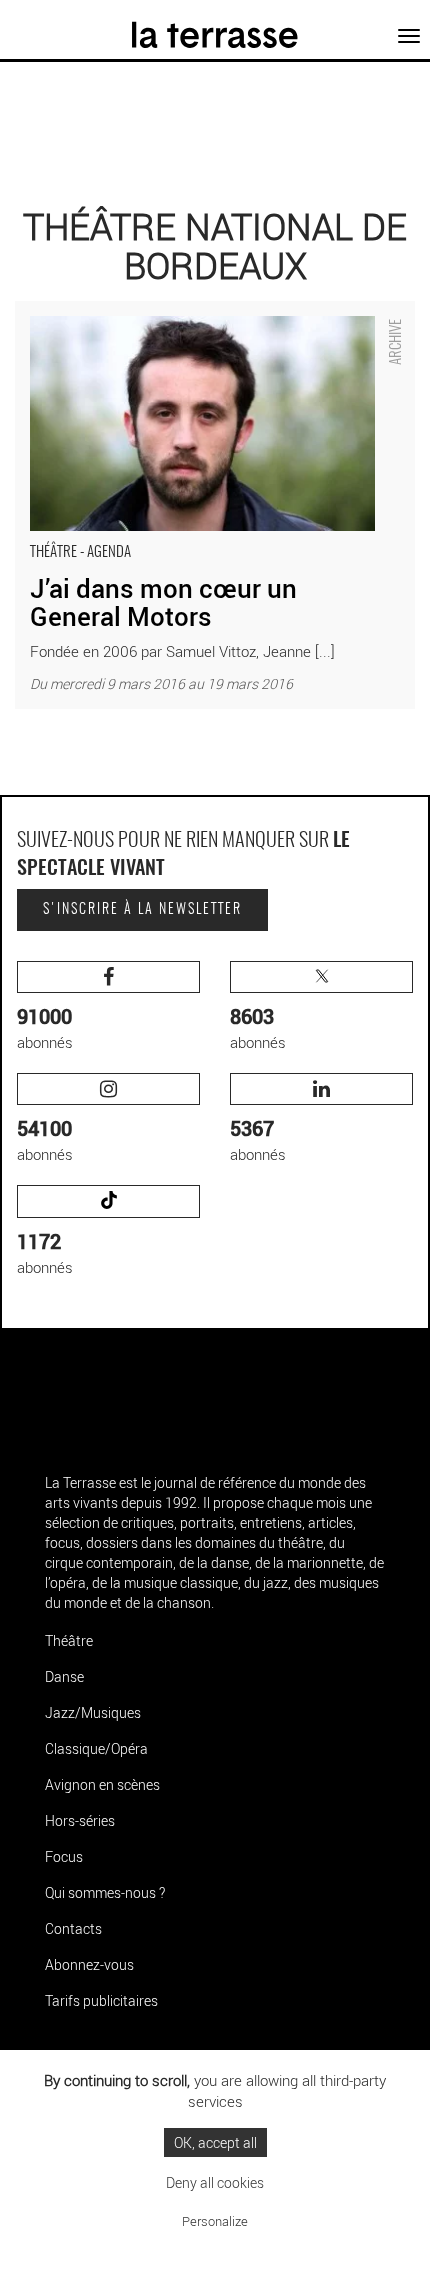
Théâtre (69, 1640)
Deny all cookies (215, 2182)
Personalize (215, 2221)
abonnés (45, 1027)
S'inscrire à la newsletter (142, 910)
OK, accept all (215, 2142)
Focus (64, 1856)
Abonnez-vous (89, 1964)
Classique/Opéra (96, 1748)
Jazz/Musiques (93, 1712)
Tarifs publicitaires (101, 2000)
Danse (64, 1676)
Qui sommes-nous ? (105, 1892)
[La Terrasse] (215, 27)
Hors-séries (80, 1820)
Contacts (73, 1928)
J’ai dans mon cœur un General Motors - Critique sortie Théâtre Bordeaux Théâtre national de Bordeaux (194, 321)
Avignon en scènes (102, 1784)
